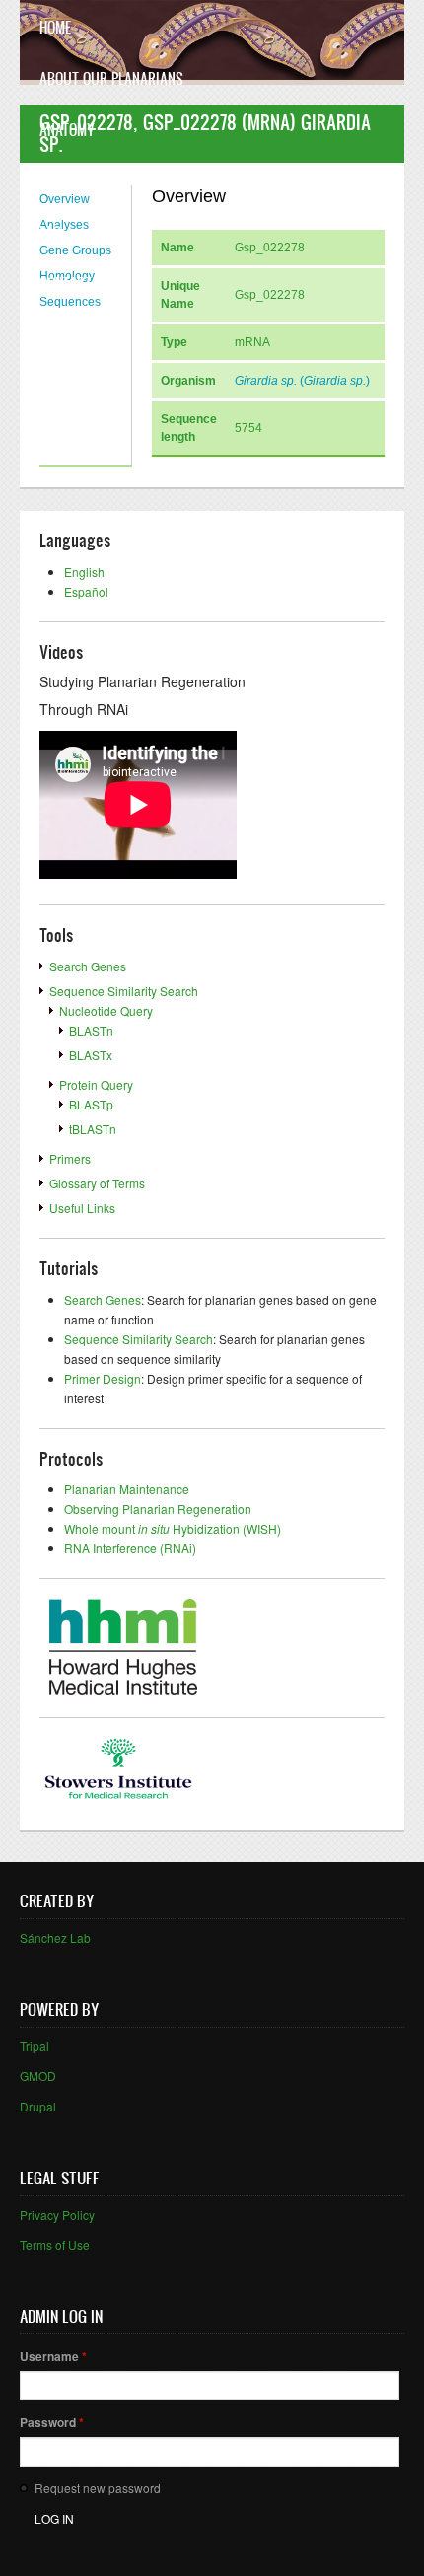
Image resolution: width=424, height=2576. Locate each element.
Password (52, 2422)
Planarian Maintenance (127, 1489)
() (302, 381)
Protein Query (96, 1084)
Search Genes (88, 966)
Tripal (35, 2046)
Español (86, 591)
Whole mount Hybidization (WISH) (173, 1528)
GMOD (38, 2075)
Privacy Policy (57, 2215)
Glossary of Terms (97, 1183)
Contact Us (76, 284)
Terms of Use (55, 2244)
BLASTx (91, 1055)
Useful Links (82, 1208)
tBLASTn (93, 1129)
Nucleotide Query (106, 1010)
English (84, 572)
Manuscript (77, 181)
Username (53, 2356)
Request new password (98, 2488)
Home (55, 27)
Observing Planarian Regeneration (158, 1508)
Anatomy (67, 130)
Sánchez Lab (55, 1937)
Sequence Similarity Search (124, 991)
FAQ (50, 232)
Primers (70, 1158)
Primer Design (103, 1378)
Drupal (38, 2106)
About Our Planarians (111, 78)
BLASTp (91, 1104)
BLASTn (91, 1030)
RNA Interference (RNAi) (130, 1548)
